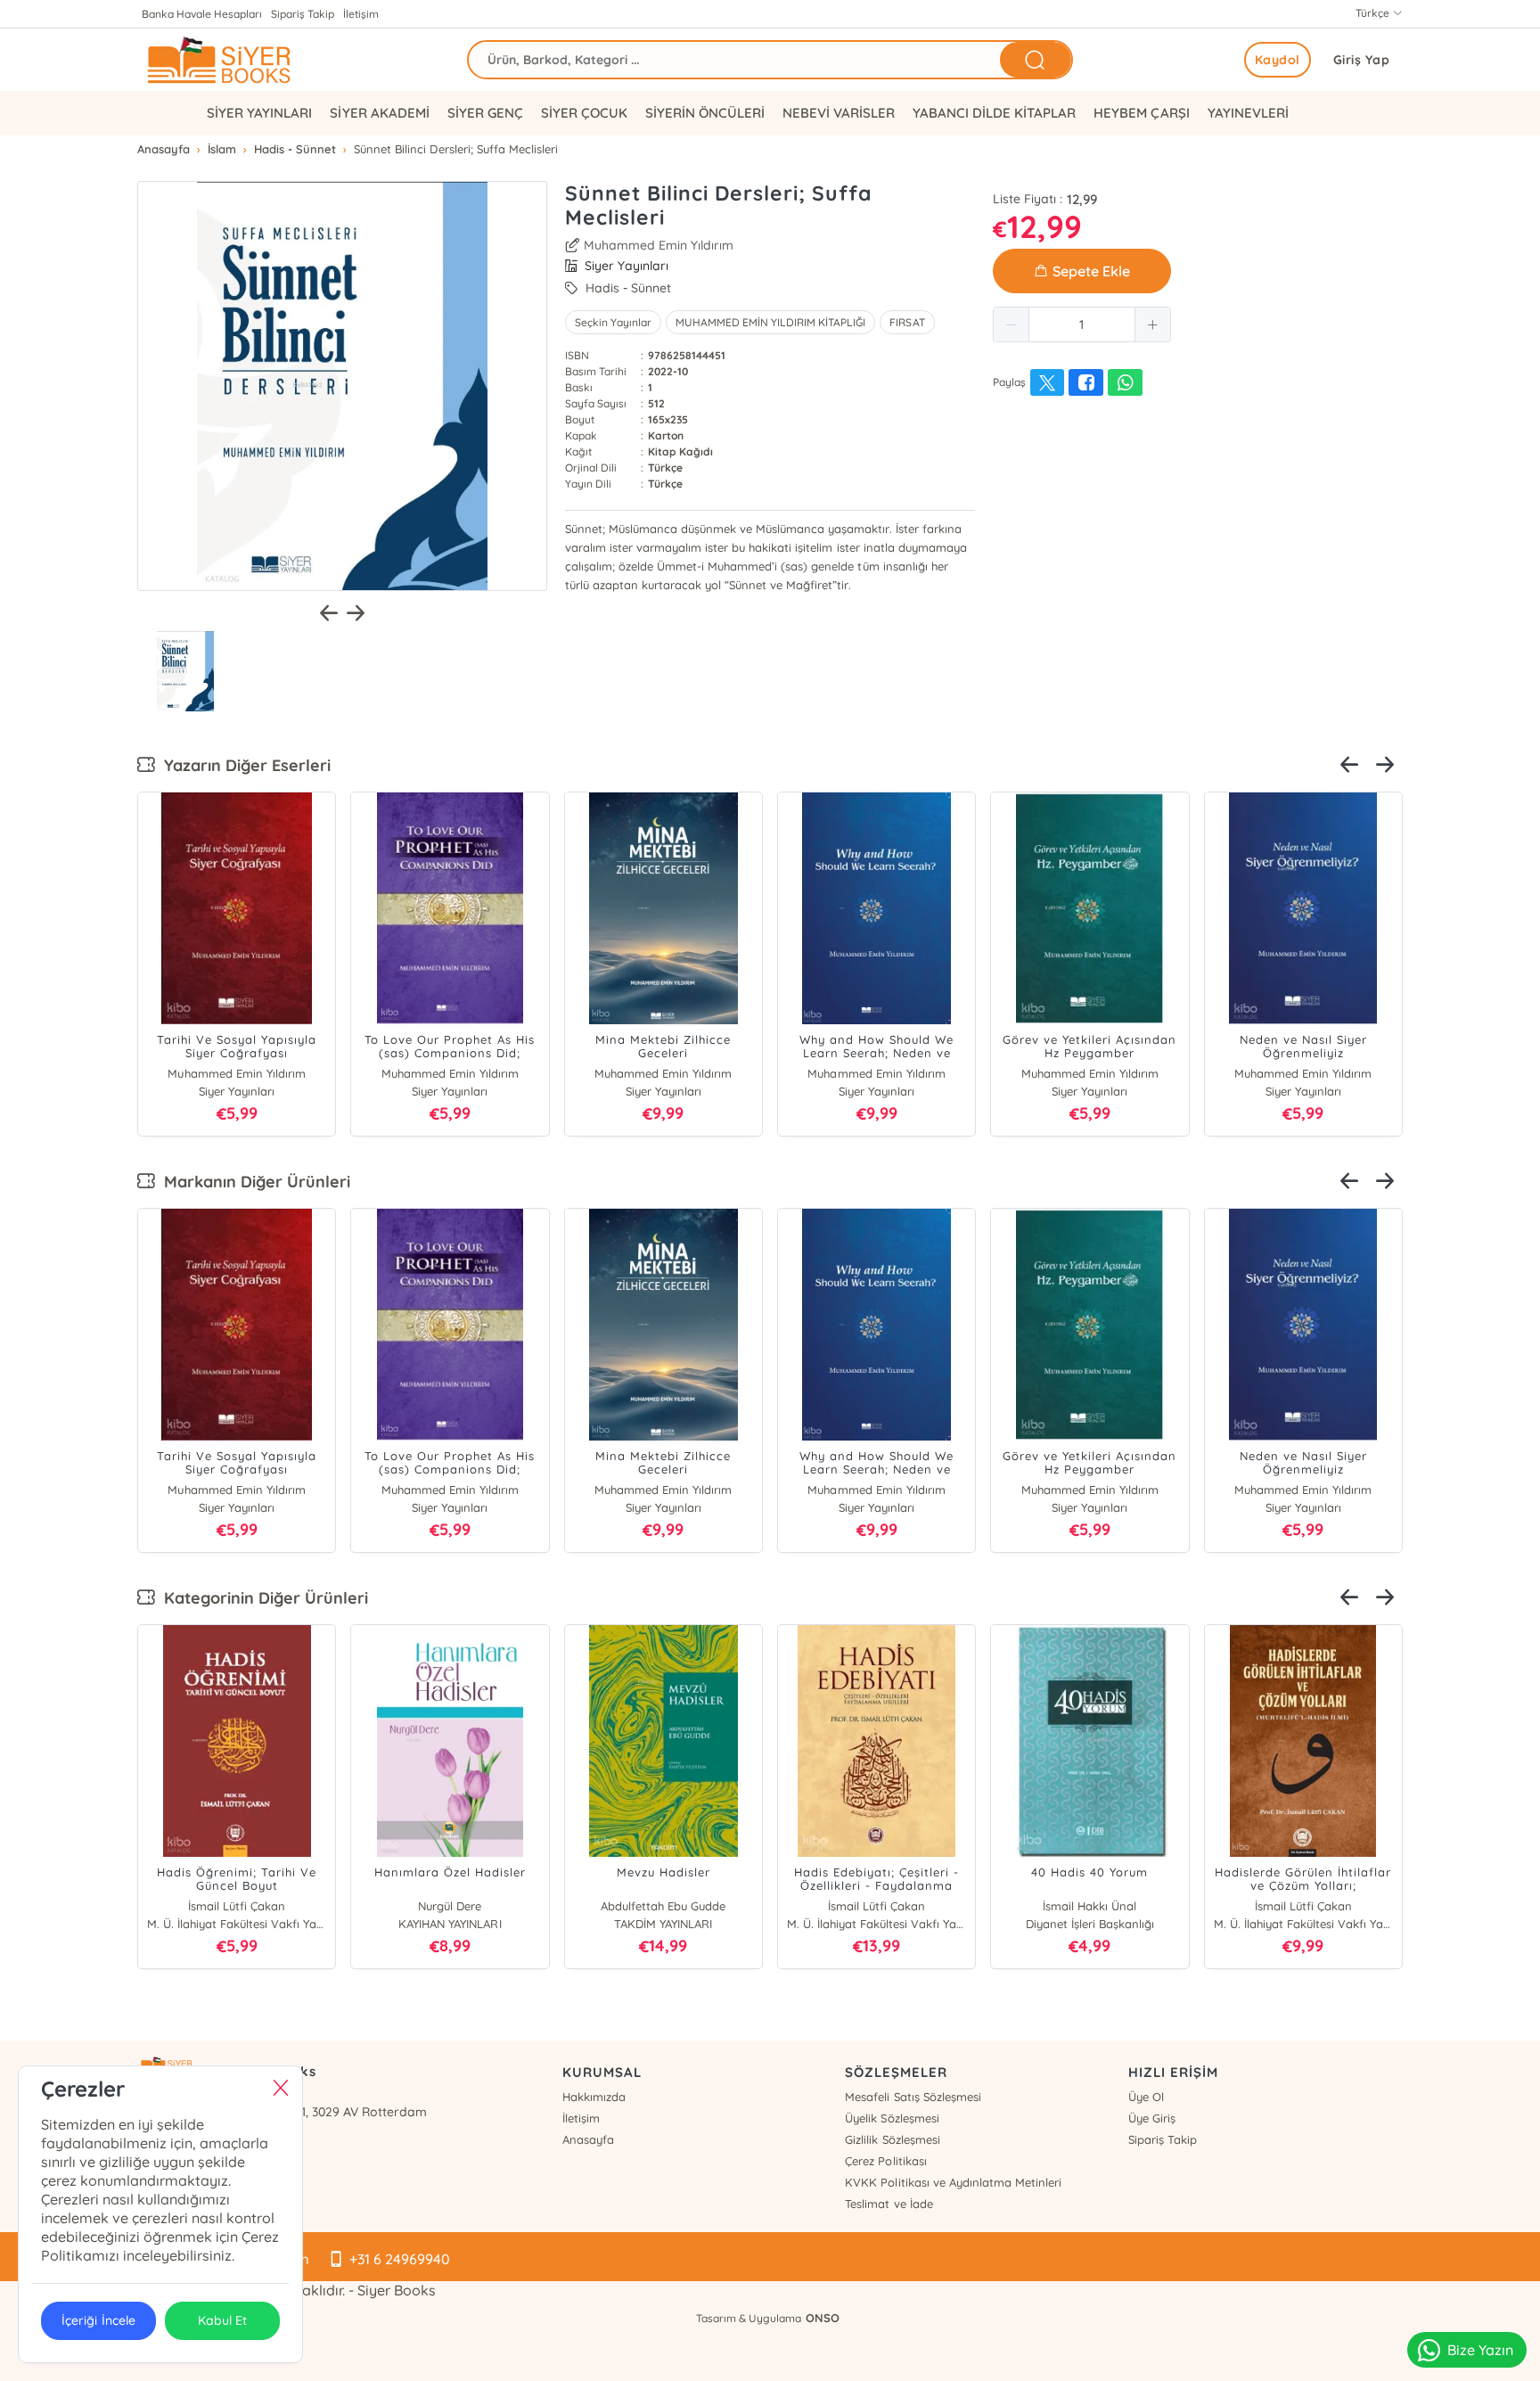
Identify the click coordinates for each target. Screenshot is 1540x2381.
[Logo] (262, 60)
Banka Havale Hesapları (202, 14)
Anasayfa (588, 2139)
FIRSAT (907, 322)
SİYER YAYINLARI (259, 113)
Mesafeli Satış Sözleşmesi (913, 2097)
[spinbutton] (1082, 324)
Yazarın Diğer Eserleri (243, 765)
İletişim (361, 14)
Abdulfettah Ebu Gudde (663, 1906)
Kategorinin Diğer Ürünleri (262, 1598)
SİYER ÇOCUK (584, 113)
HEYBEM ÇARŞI (1141, 113)
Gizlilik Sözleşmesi (892, 2139)
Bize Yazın (1480, 2350)
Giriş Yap (1362, 60)
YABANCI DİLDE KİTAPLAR (994, 113)
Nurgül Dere (450, 1906)
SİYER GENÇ (485, 113)
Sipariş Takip (303, 14)
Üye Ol (1146, 2097)
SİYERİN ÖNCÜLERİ (705, 113)
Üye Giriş (1152, 2118)
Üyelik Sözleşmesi (892, 2118)
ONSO (823, 2318)
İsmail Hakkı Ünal (1089, 1906)
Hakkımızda (594, 2097)
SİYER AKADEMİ (379, 113)
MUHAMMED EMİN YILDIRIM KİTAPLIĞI (770, 322)
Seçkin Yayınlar (613, 322)
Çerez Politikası (885, 2161)
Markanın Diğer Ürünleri (253, 1182)
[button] (1012, 324)
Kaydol (1278, 60)
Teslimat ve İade (889, 2204)
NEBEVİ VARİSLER (839, 113)
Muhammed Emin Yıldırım (659, 245)
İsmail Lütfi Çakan (237, 1906)
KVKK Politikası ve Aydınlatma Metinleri (953, 2182)
